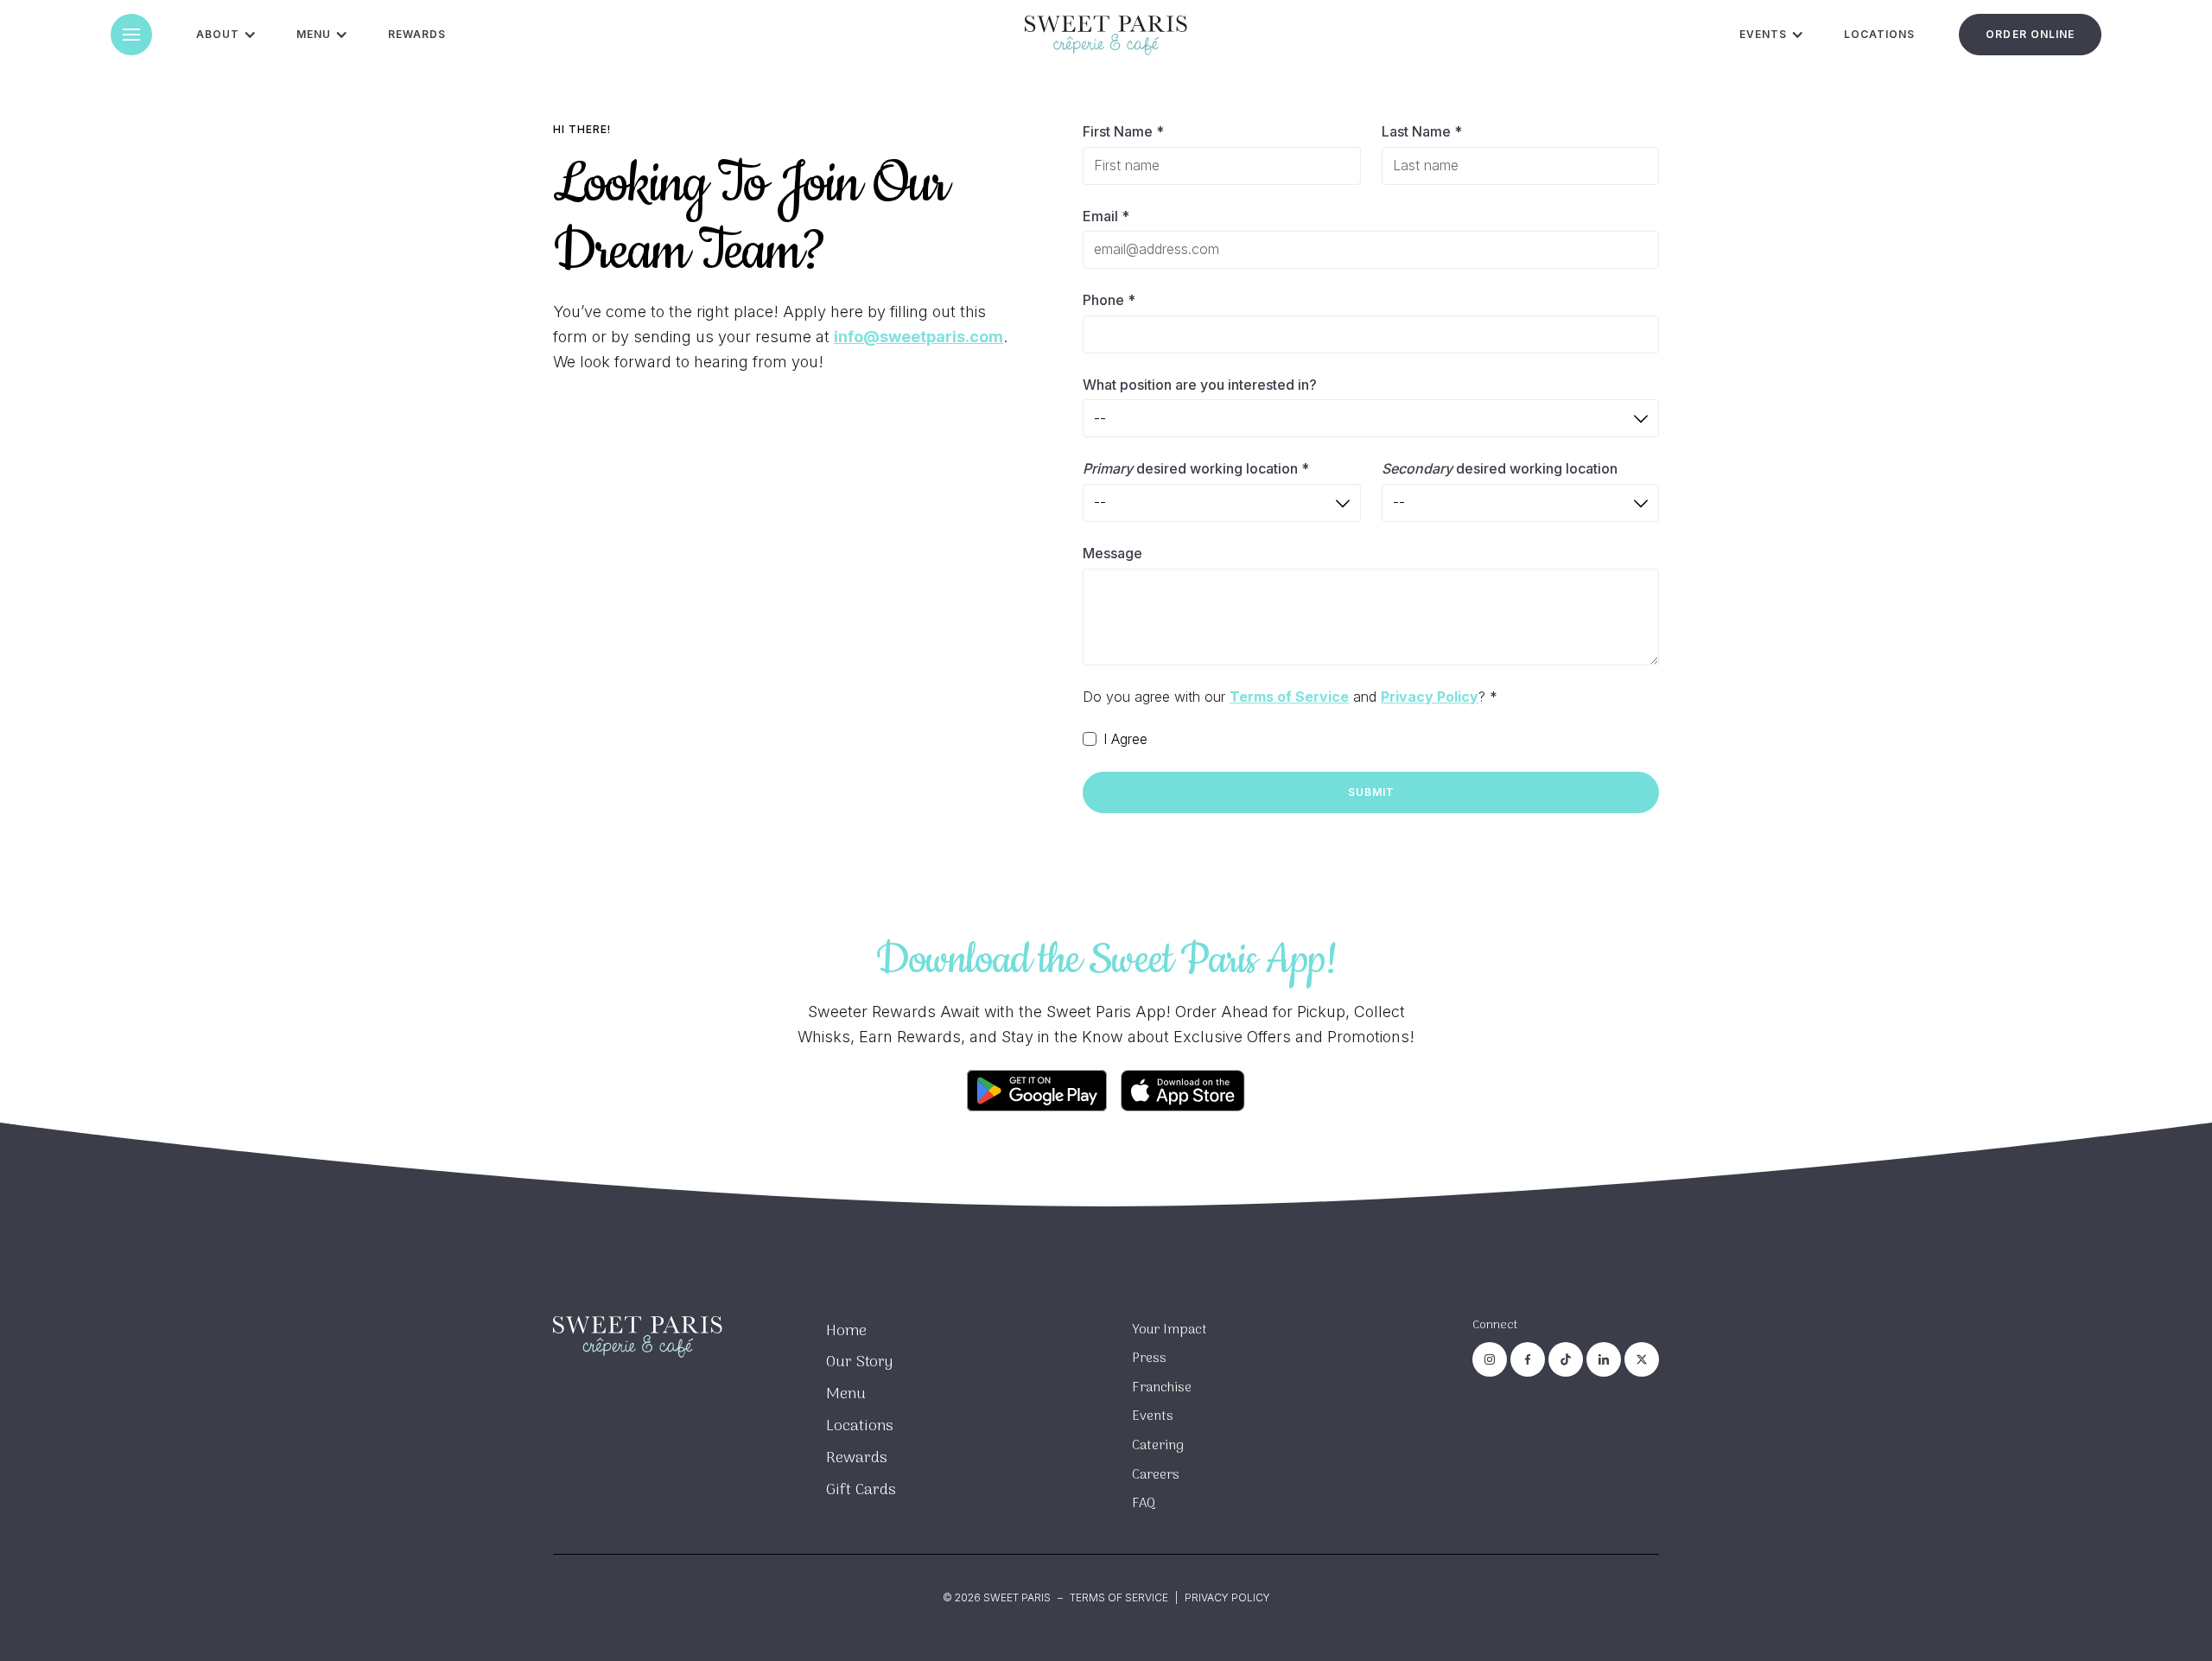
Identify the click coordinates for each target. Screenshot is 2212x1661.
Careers (1156, 1475)
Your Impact (1170, 1330)
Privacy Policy (1227, 1597)
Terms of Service (1119, 1597)
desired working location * (1196, 468)
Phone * (1109, 300)
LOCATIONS (1879, 34)
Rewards (857, 1458)
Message (1112, 553)
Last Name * (1422, 131)
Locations (860, 1426)
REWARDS (417, 34)
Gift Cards (861, 1490)
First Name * (1123, 131)
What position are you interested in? (1200, 385)
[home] (1106, 35)
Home (846, 1331)
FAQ (1144, 1504)
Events (1153, 1416)
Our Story (859, 1362)
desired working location (1500, 468)
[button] (131, 35)
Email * (1106, 216)
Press (1149, 1359)
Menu (846, 1394)
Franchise (1162, 1388)
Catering (1158, 1446)
